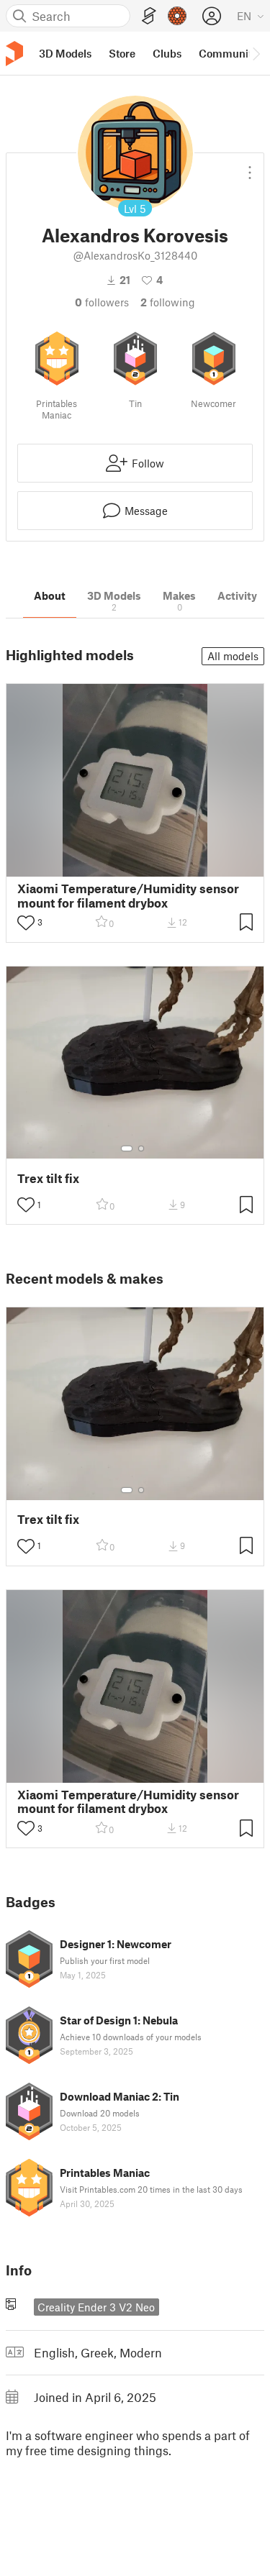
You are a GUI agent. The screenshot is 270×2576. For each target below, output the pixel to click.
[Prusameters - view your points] (177, 16)
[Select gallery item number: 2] (141, 1148)
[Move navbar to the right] (256, 53)
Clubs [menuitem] (167, 53)
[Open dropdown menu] (250, 167)
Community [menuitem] (228, 53)
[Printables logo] (14, 54)
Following (168, 302)
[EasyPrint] (149, 16)
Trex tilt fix (48, 1178)
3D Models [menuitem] (65, 53)
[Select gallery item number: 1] (127, 1148)
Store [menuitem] (122, 53)
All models (233, 656)
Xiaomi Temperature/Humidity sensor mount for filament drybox (128, 895)
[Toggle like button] (26, 923)
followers (102, 302)
